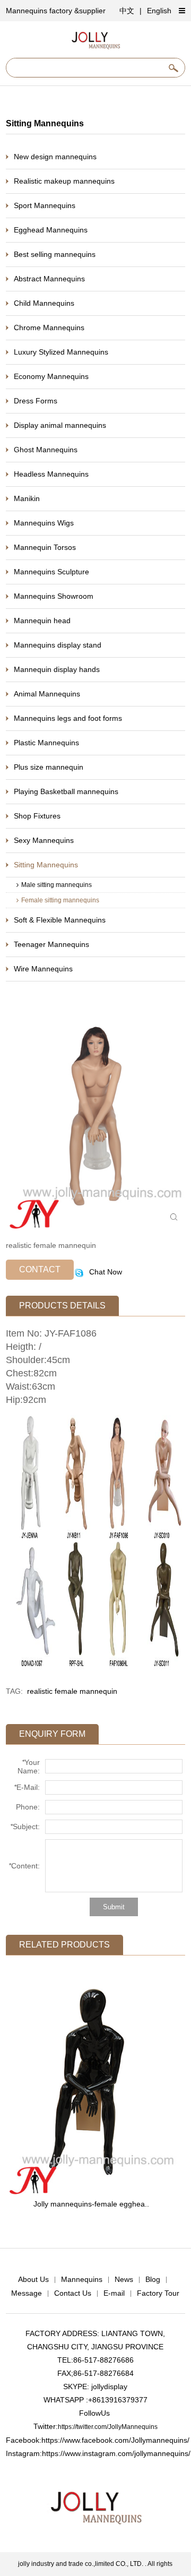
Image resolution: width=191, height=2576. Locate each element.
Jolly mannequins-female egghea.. (91, 2204)
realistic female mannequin (72, 1691)
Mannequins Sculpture (51, 572)
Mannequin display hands (57, 669)
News (124, 2279)
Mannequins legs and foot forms (68, 718)
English (159, 11)
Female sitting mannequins (60, 900)
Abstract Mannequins (49, 279)
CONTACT (40, 1269)
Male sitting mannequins (57, 885)
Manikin (27, 498)
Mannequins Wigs (44, 523)
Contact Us (73, 2293)
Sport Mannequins (45, 205)
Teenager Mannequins (51, 944)
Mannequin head (42, 621)
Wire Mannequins (43, 969)
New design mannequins (55, 157)
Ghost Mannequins (46, 450)
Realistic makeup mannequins (64, 181)
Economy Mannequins (51, 376)
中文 (127, 11)
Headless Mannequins (51, 474)
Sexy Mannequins (44, 840)
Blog (153, 2279)
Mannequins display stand (58, 645)
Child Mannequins (44, 303)
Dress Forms (36, 401)
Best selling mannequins (55, 254)
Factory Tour (158, 2293)
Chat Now (105, 1272)
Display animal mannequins (60, 425)
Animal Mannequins (47, 694)
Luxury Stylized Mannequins (61, 352)
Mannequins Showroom (54, 596)
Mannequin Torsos (45, 547)
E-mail (114, 2293)
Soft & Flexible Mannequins (60, 920)
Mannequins (82, 2279)
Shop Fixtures (37, 816)
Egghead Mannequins (51, 230)
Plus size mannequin (49, 767)
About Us (33, 2279)
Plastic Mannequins (46, 743)
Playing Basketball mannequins (66, 791)
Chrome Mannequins (49, 328)
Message (27, 2293)
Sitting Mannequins (46, 865)
